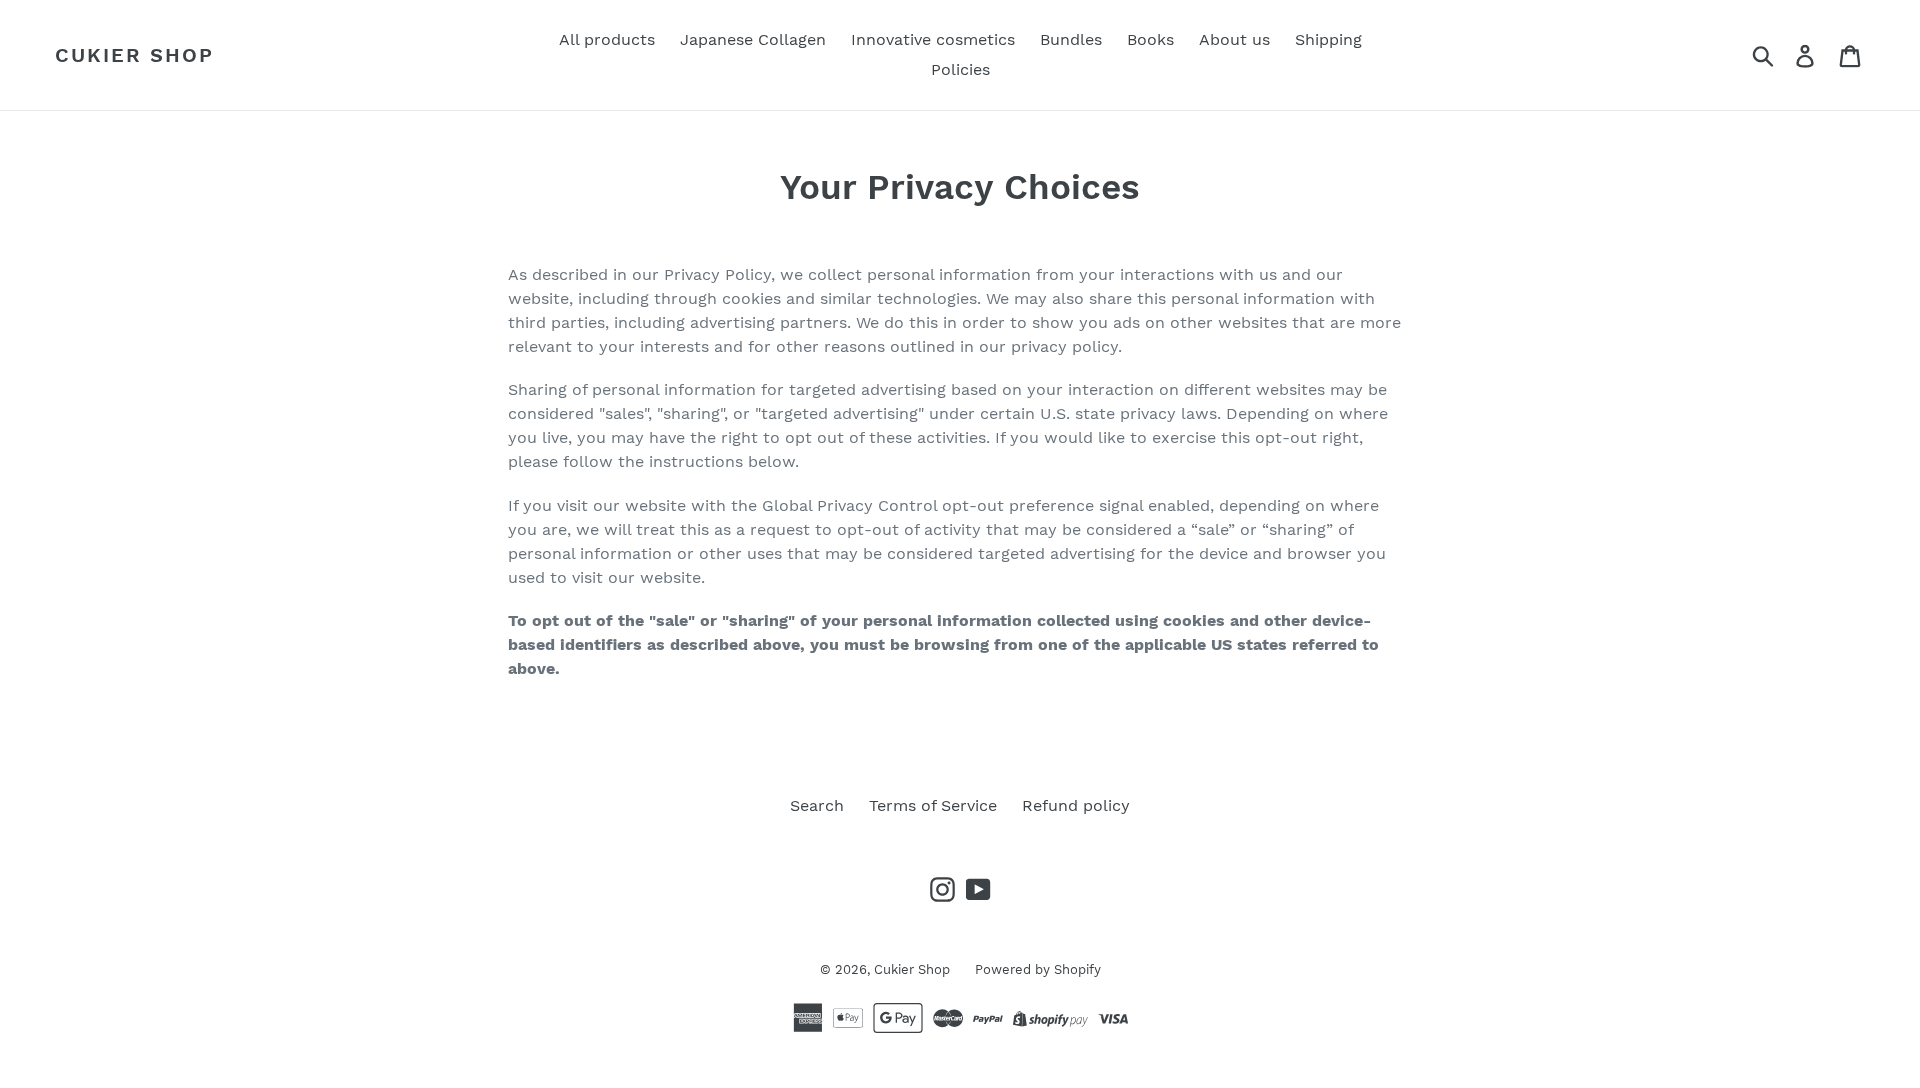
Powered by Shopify (1038, 969)
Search (817, 805)
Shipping (1328, 39)
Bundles (1071, 39)
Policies (960, 69)
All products (607, 39)
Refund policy (1076, 805)
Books (1150, 39)
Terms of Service (933, 805)
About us (1234, 39)
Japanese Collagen (753, 39)
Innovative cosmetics (933, 39)
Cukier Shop (134, 55)
